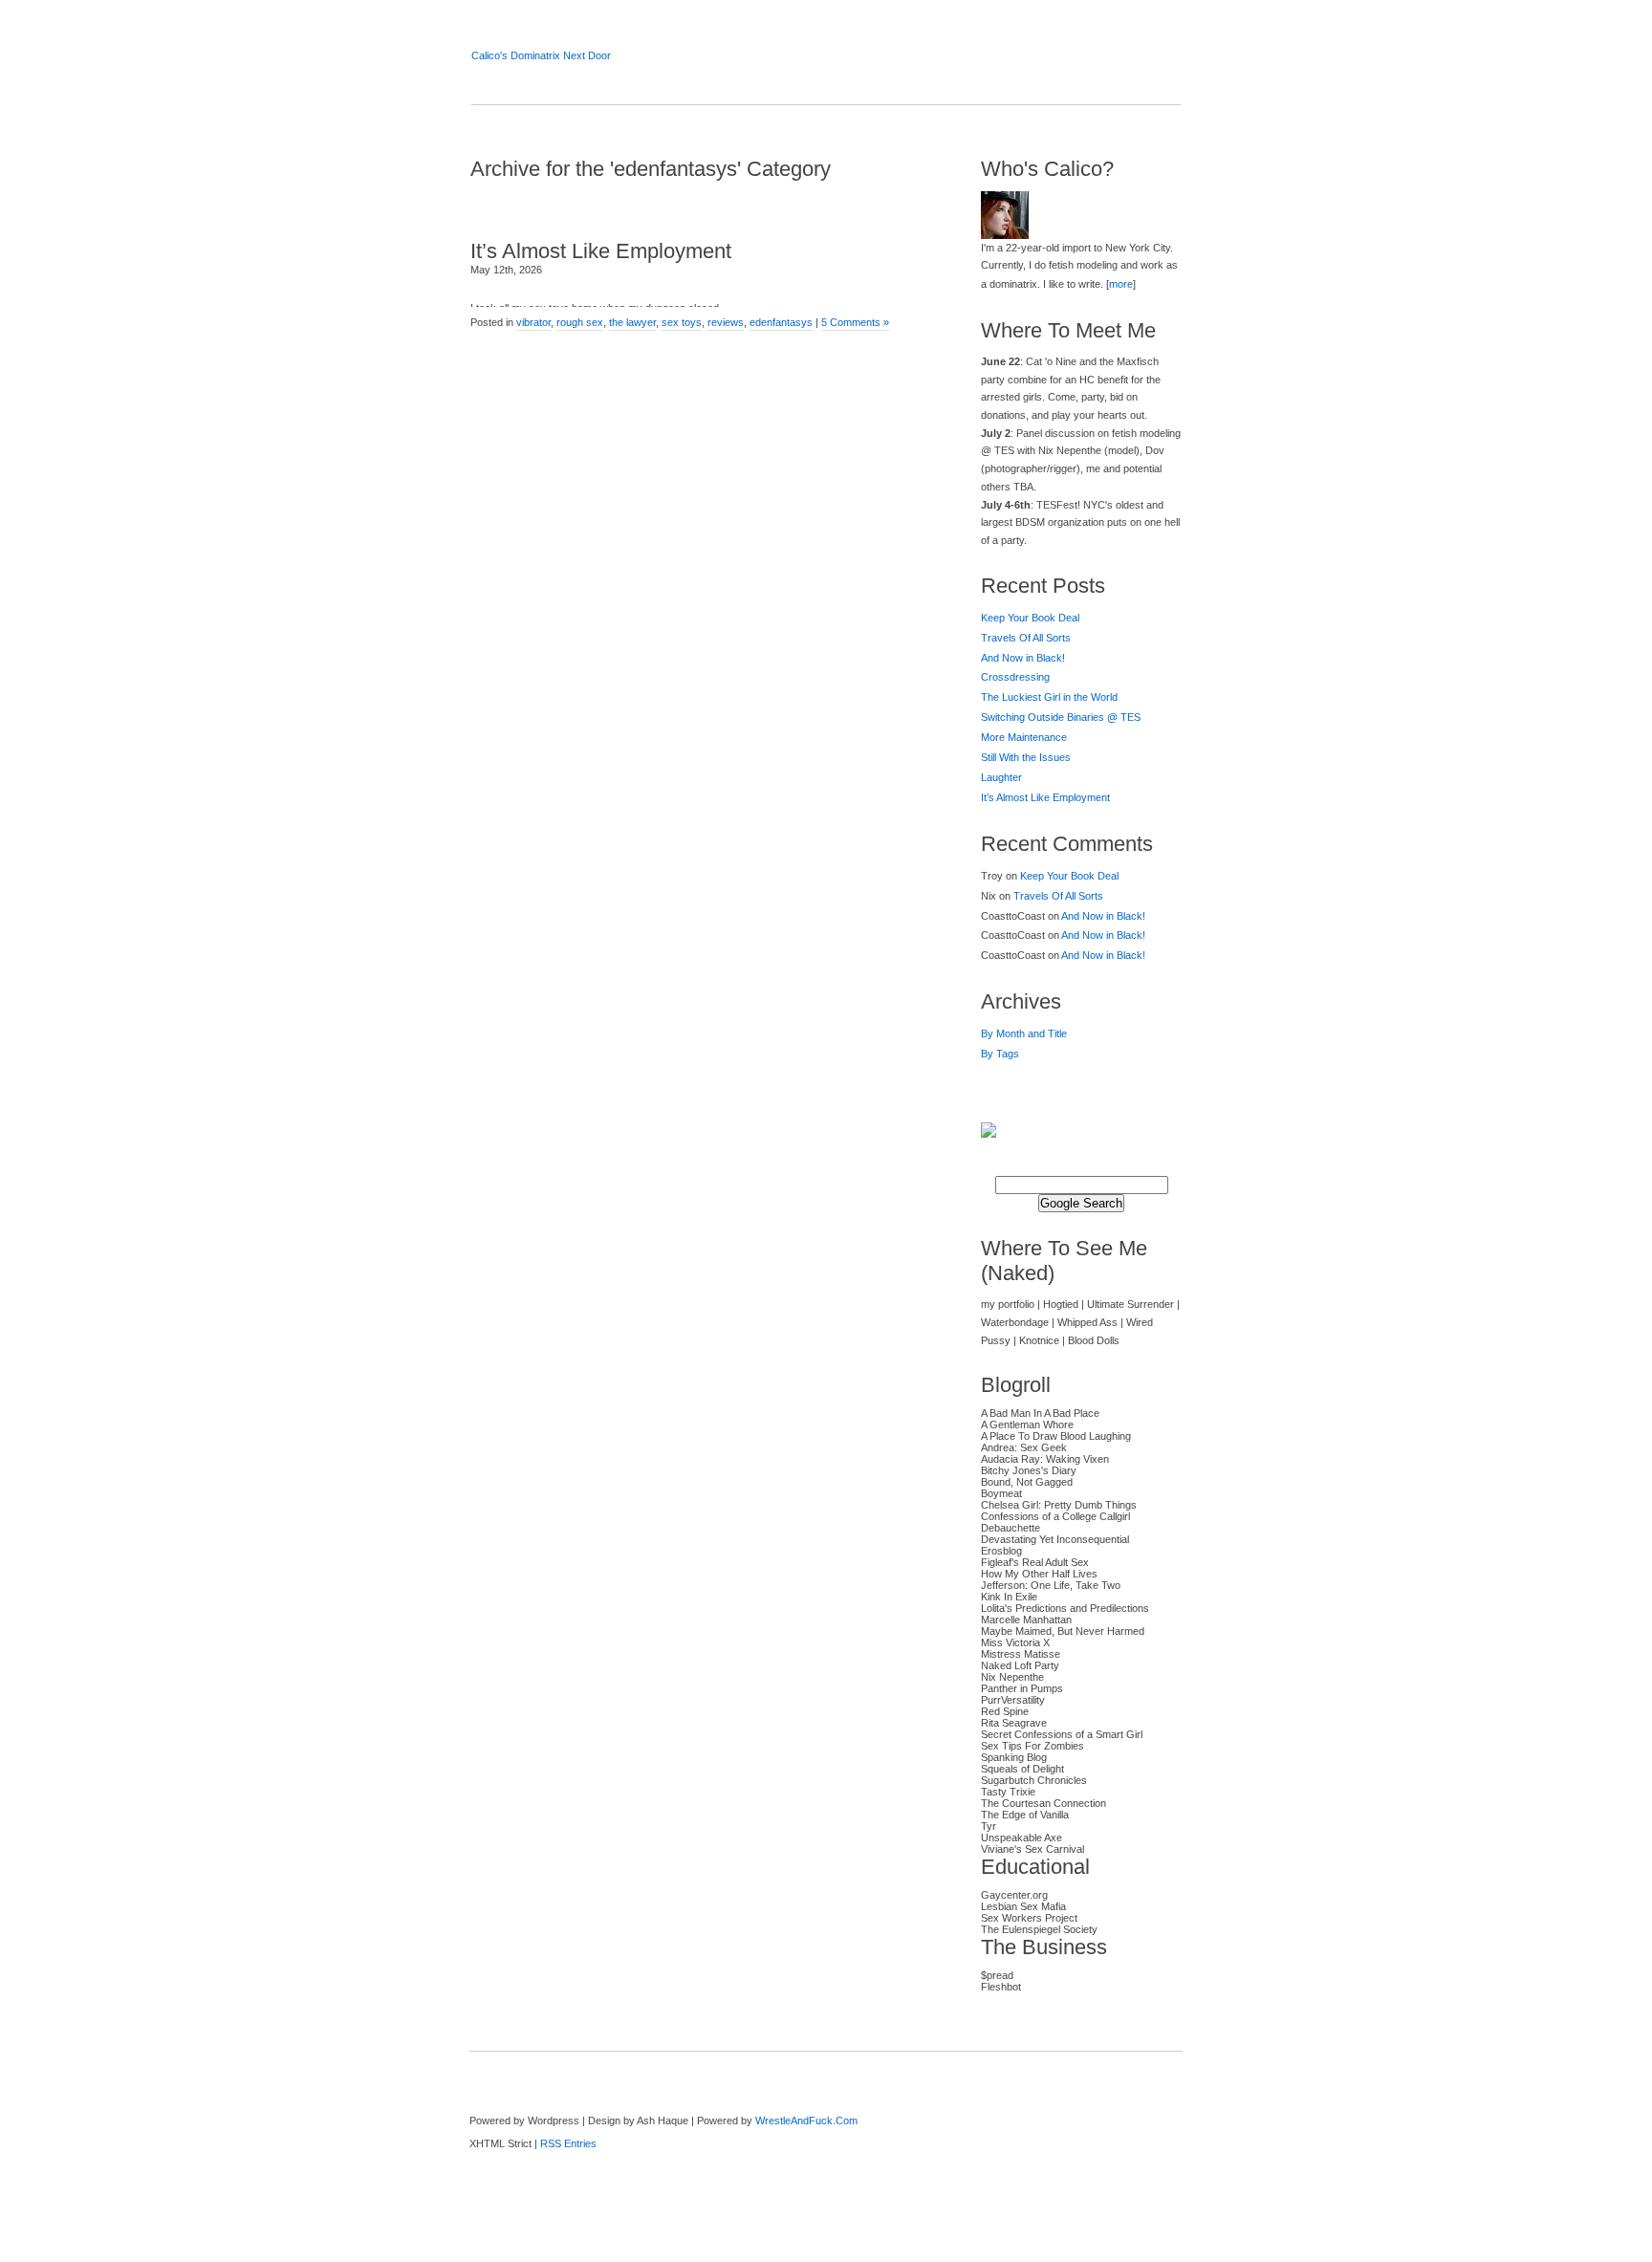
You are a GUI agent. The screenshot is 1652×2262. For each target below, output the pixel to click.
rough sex (580, 322)
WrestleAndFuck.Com (806, 2121)
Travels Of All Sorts (1026, 638)
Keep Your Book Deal (1030, 618)
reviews (726, 322)
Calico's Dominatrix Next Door (541, 55)
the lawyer (632, 322)
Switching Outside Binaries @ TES (1061, 717)
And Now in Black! (1023, 658)
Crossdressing (1015, 677)
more (1121, 284)
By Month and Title (1024, 1033)
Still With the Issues (1026, 757)
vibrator (533, 322)
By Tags (1000, 1054)
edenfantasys (781, 322)
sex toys (682, 322)
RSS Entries (568, 2143)
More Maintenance (1024, 737)
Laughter (1001, 777)
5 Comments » (855, 322)
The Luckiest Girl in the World (1049, 697)
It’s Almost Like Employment (601, 251)
